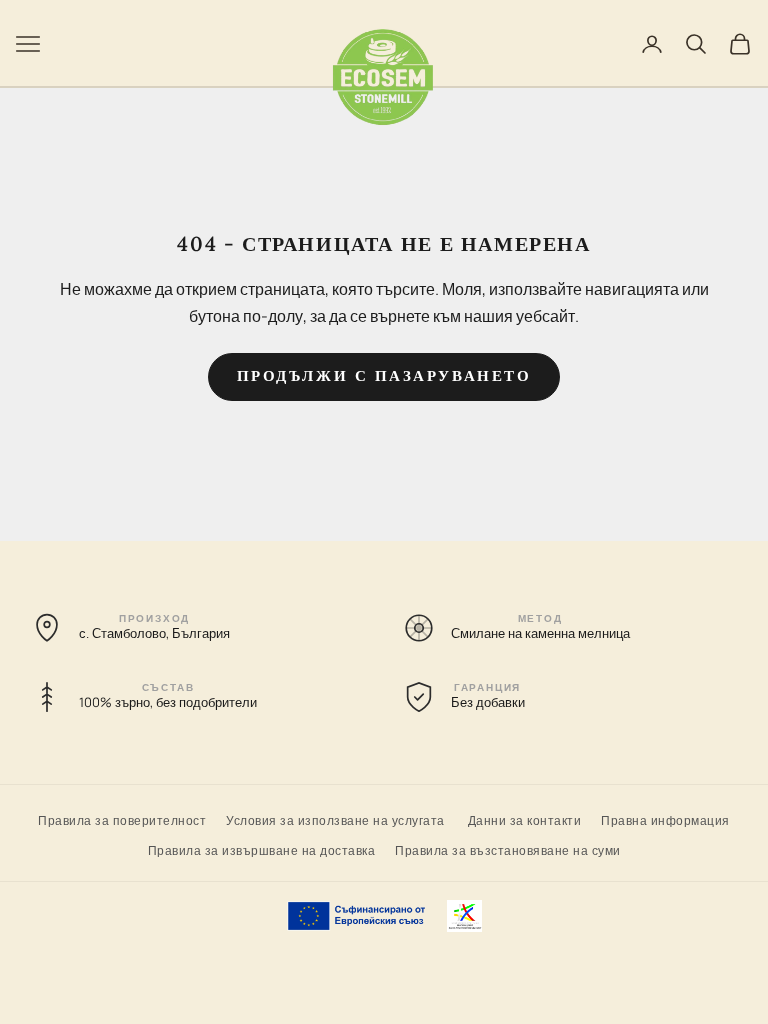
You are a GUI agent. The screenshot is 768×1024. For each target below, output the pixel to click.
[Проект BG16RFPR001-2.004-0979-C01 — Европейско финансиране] (384, 916)
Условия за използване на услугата (335, 819)
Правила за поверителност (122, 819)
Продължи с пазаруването (384, 375)
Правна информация (665, 819)
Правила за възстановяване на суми (508, 849)
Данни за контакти (525, 819)
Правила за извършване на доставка (262, 849)
